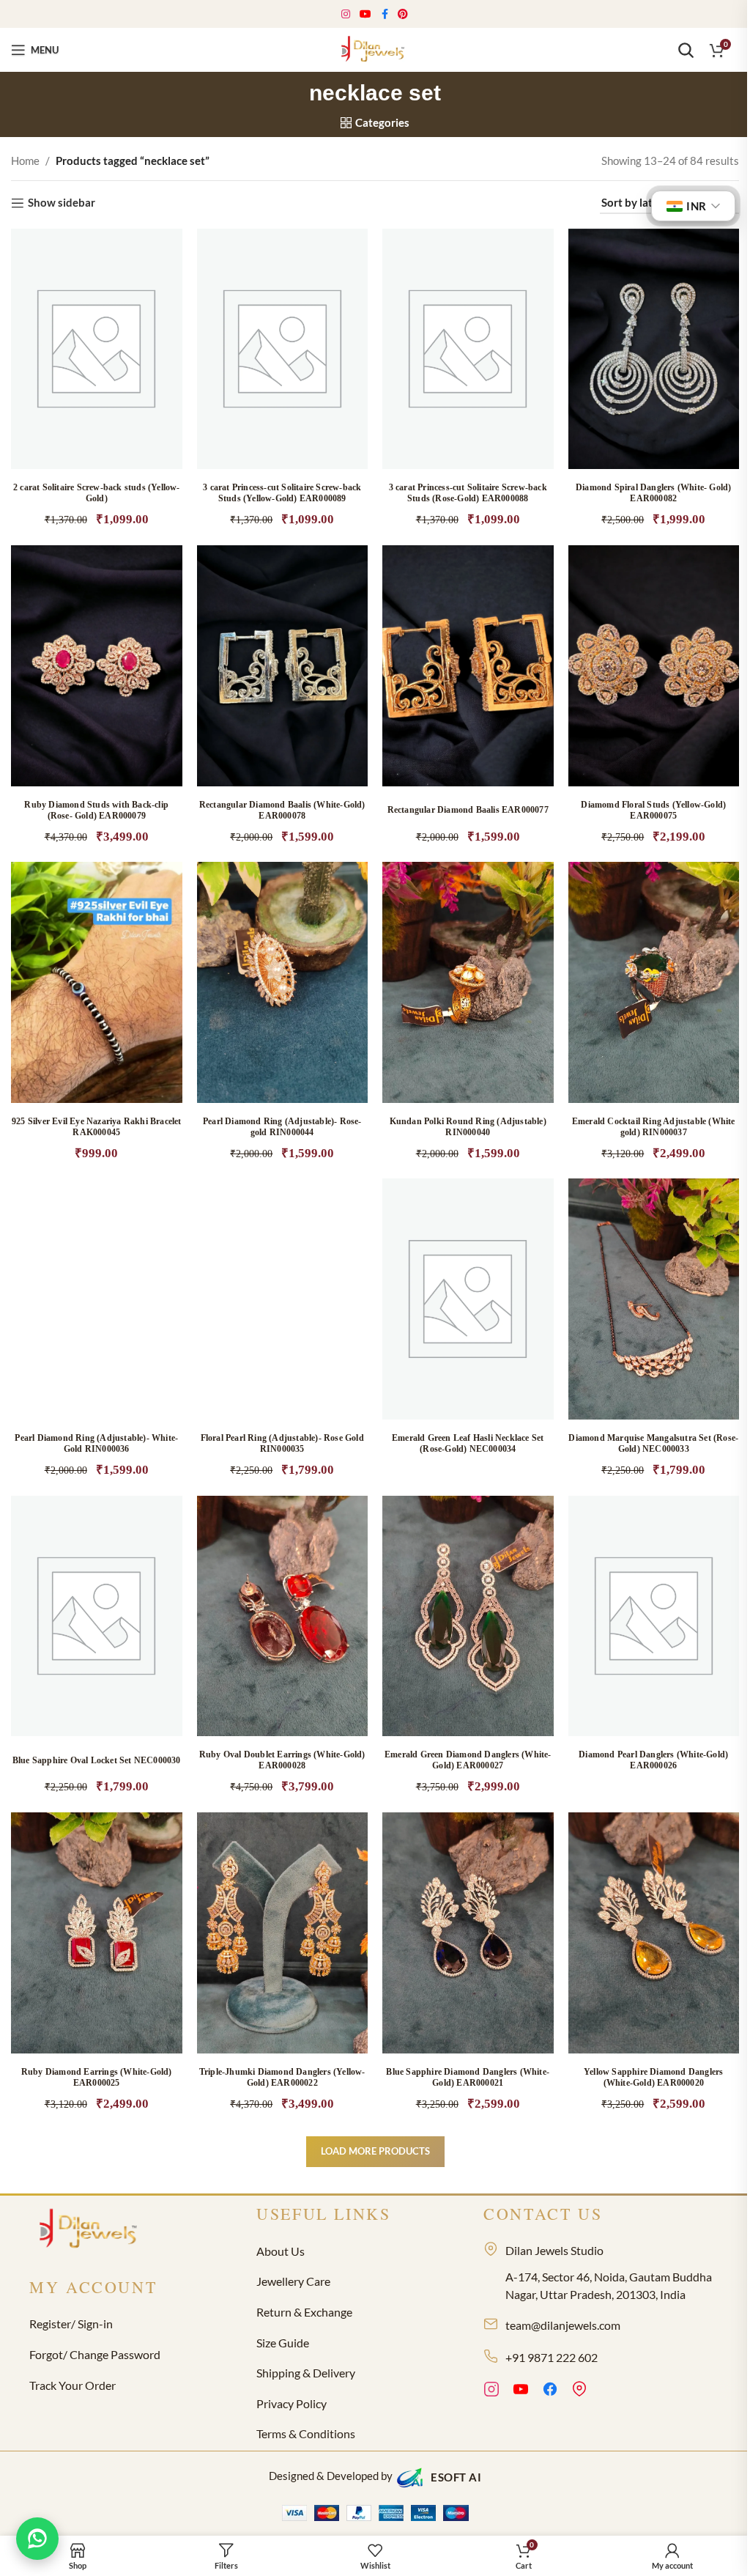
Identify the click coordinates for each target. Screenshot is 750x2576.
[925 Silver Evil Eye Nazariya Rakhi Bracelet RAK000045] (97, 982)
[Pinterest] (579, 2391)
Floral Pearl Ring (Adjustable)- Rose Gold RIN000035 (282, 1443)
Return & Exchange (304, 2312)
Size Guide (283, 2343)
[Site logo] (375, 48)
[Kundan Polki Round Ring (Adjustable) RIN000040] (468, 982)
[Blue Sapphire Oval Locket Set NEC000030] (97, 1616)
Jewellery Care (293, 2281)
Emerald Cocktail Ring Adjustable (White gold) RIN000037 (654, 1127)
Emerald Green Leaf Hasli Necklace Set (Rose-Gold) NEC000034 (468, 1443)
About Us (281, 2251)
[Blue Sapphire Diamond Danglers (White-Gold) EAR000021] (468, 1933)
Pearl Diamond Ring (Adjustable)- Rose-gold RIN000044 (282, 1127)
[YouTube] (521, 2391)
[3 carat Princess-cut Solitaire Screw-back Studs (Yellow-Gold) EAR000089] (283, 349)
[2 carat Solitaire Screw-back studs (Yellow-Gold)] (97, 349)
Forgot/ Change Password (95, 2354)
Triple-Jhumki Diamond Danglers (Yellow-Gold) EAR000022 (282, 2077)
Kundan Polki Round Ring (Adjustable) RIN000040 (468, 1127)
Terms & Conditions (306, 2433)
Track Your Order (73, 2385)
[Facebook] (550, 2391)
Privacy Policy (292, 2403)
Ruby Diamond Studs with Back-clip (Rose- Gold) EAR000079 (96, 810)
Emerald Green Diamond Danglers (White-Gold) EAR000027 (468, 1760)
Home (25, 160)
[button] (156, 369)
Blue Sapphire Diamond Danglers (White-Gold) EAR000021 (468, 2077)
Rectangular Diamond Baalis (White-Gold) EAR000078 (282, 810)
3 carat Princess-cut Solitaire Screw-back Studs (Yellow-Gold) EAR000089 (282, 493)
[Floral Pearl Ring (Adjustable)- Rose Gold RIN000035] (283, 1299)
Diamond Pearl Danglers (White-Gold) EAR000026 (653, 1760)
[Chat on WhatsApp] (37, 2539)
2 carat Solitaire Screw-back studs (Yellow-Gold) (97, 493)
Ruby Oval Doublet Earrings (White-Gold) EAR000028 (282, 1760)
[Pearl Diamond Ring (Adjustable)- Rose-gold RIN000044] (283, 982)
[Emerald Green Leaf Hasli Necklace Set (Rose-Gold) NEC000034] (468, 1299)
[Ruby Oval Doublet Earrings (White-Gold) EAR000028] (283, 1616)
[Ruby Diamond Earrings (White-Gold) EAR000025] (97, 1933)
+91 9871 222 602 (552, 2357)
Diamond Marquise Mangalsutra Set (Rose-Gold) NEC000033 (653, 1443)
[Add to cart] (527, 1319)
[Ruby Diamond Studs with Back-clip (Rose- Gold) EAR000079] (97, 666)
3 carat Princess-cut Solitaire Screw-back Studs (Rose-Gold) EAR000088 (468, 493)
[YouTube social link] (366, 14)
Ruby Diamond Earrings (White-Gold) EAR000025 (97, 2077)
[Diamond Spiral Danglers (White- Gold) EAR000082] (654, 349)
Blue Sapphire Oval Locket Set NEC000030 (97, 1760)
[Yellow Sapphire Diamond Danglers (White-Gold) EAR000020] (654, 1933)
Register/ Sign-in (71, 2324)
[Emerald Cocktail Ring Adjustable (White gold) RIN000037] (654, 982)
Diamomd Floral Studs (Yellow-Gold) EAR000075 (653, 810)
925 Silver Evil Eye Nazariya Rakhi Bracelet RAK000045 (97, 1127)
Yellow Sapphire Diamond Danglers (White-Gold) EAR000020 (653, 2077)
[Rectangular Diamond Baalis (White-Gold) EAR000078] (283, 666)
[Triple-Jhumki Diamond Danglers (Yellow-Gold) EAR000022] (283, 1933)
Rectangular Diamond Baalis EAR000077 (468, 810)
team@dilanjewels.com (563, 2325)
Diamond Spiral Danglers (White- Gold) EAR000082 (653, 493)
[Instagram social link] (346, 14)
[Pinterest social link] (403, 14)
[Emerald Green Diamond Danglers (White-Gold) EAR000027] (468, 1616)
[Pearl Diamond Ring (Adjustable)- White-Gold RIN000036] (97, 1299)
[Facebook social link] (385, 14)
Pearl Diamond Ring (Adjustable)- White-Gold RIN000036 (96, 1443)
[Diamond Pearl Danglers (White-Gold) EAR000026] (654, 1616)
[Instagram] (491, 2391)
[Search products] (686, 50)
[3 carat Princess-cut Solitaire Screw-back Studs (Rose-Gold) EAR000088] (468, 349)
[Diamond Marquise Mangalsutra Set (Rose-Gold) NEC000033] (654, 1299)
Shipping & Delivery (306, 2373)
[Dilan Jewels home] (92, 2230)
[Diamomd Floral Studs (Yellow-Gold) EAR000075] (654, 666)
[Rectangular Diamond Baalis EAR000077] (468, 666)
